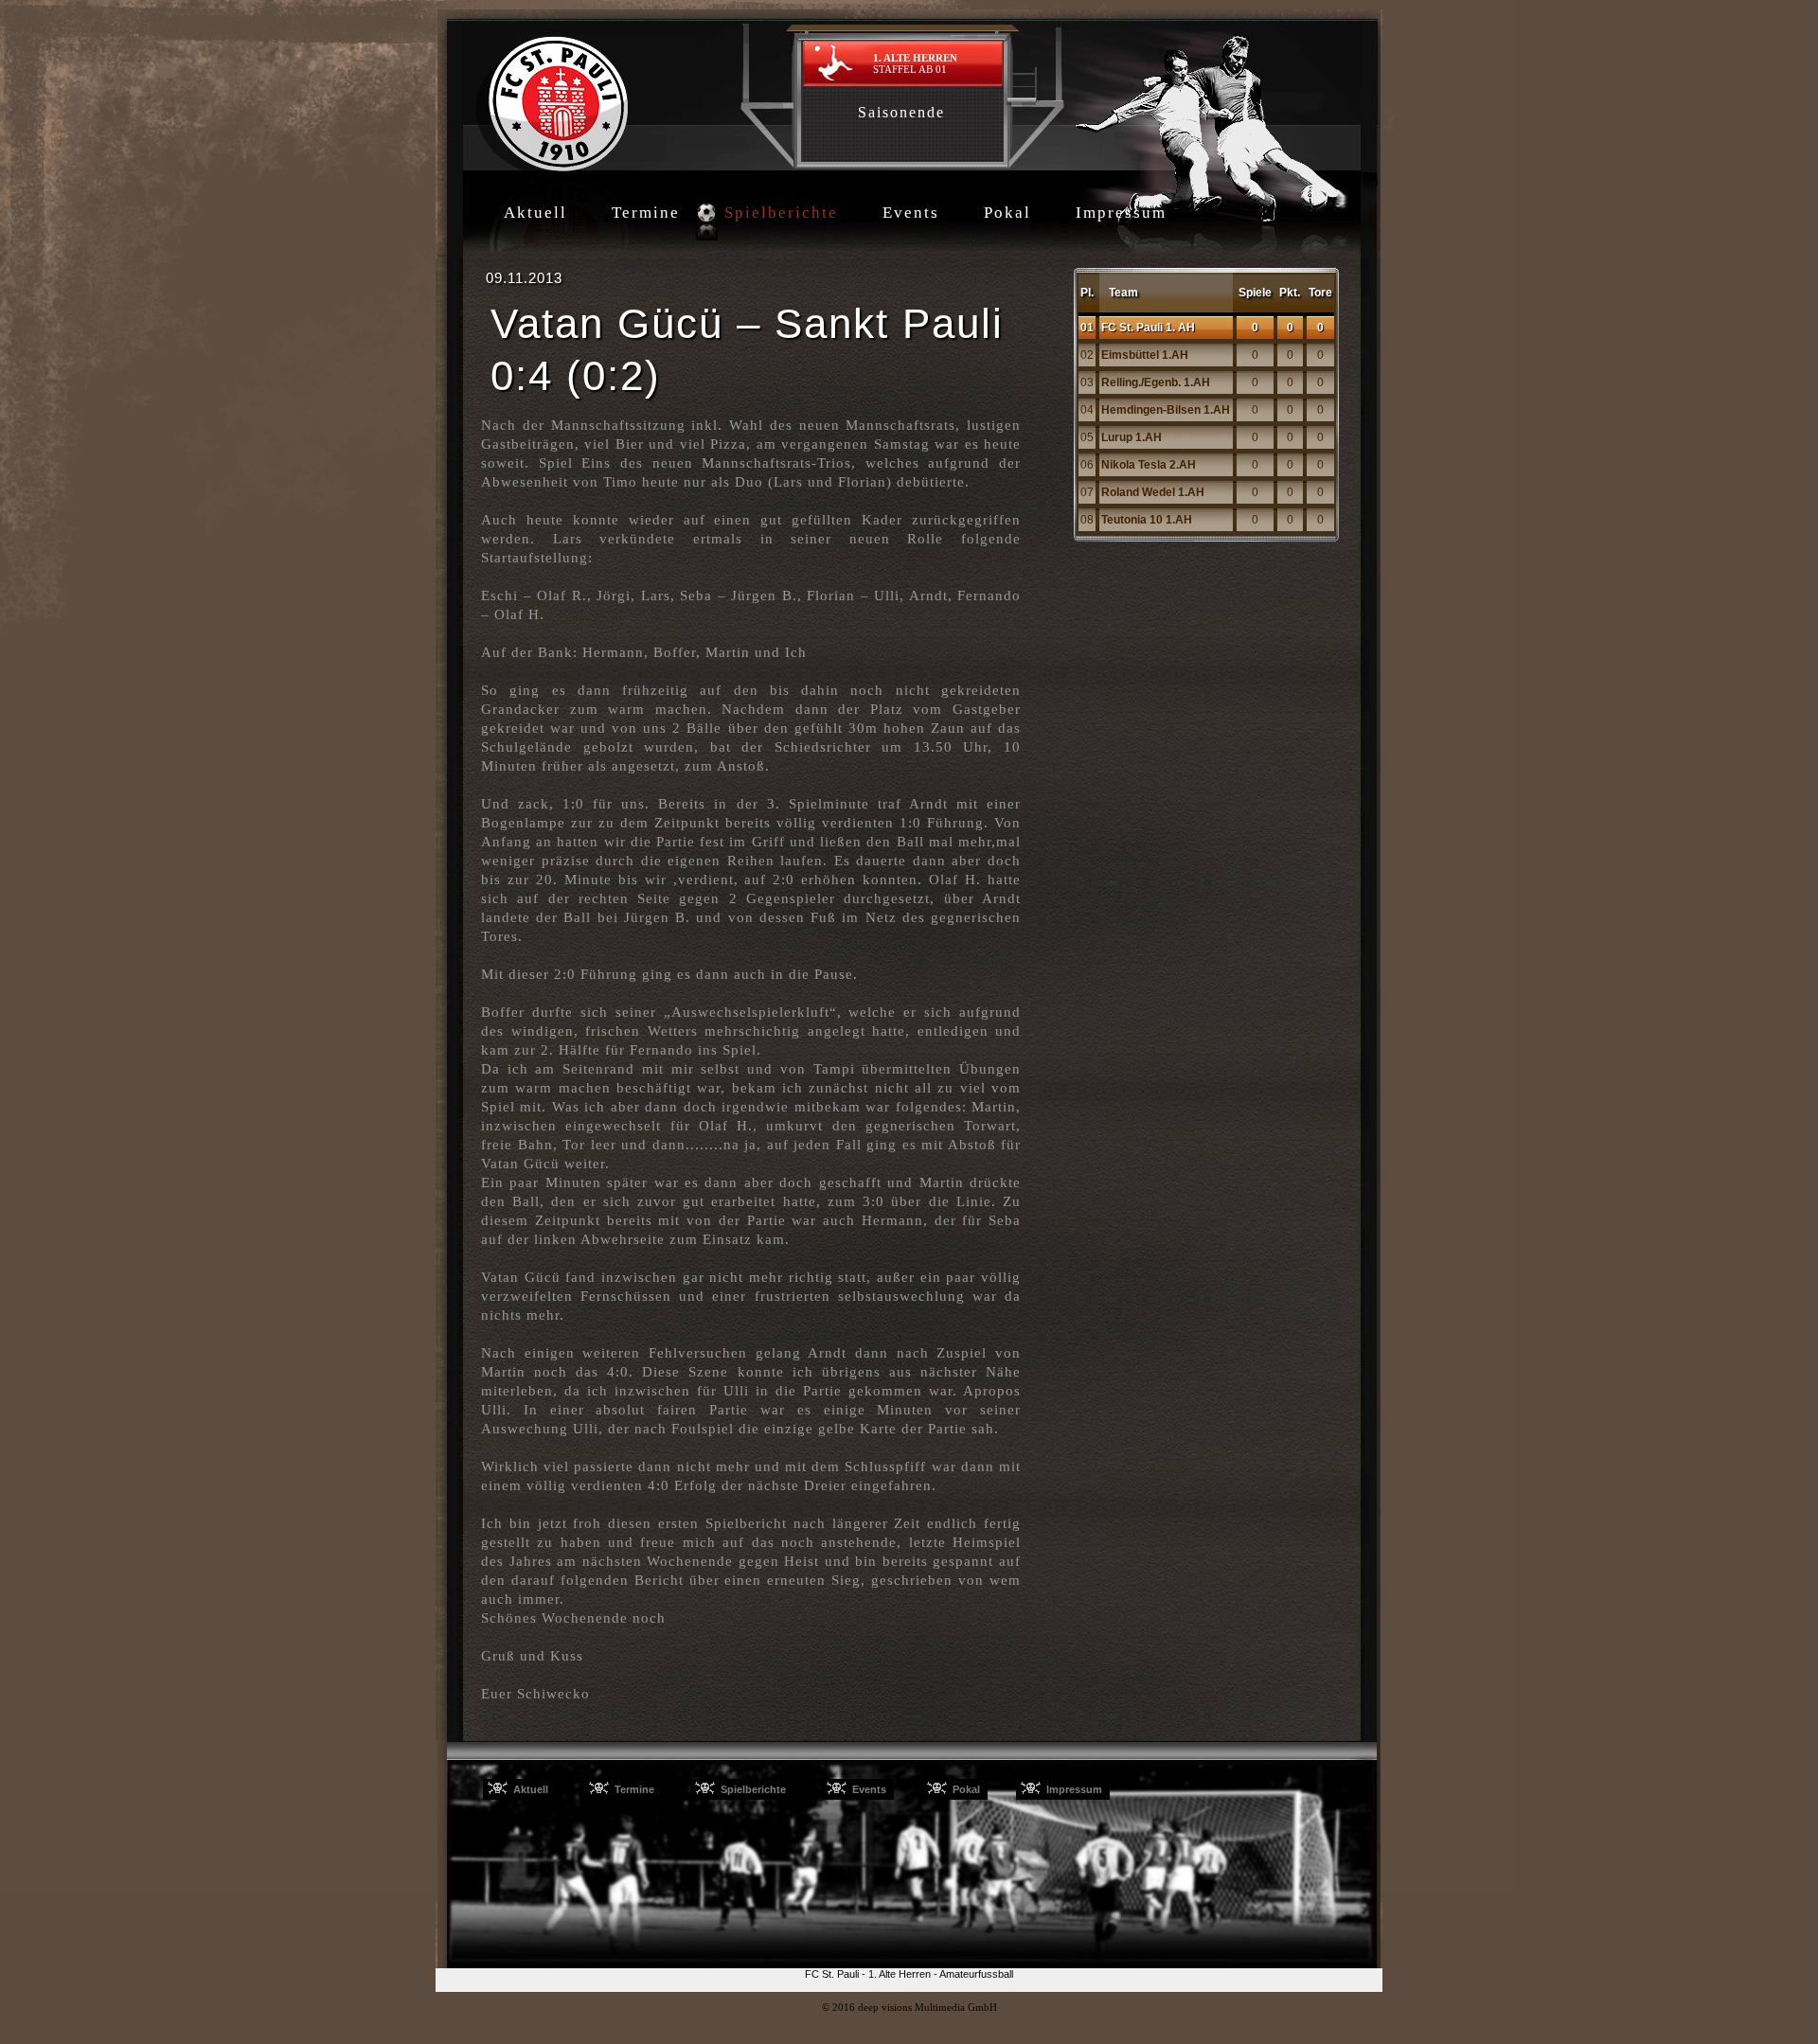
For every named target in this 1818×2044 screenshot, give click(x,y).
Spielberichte (781, 213)
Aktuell (535, 213)
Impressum (1121, 213)
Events (911, 213)
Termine (646, 213)
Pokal (1007, 213)
